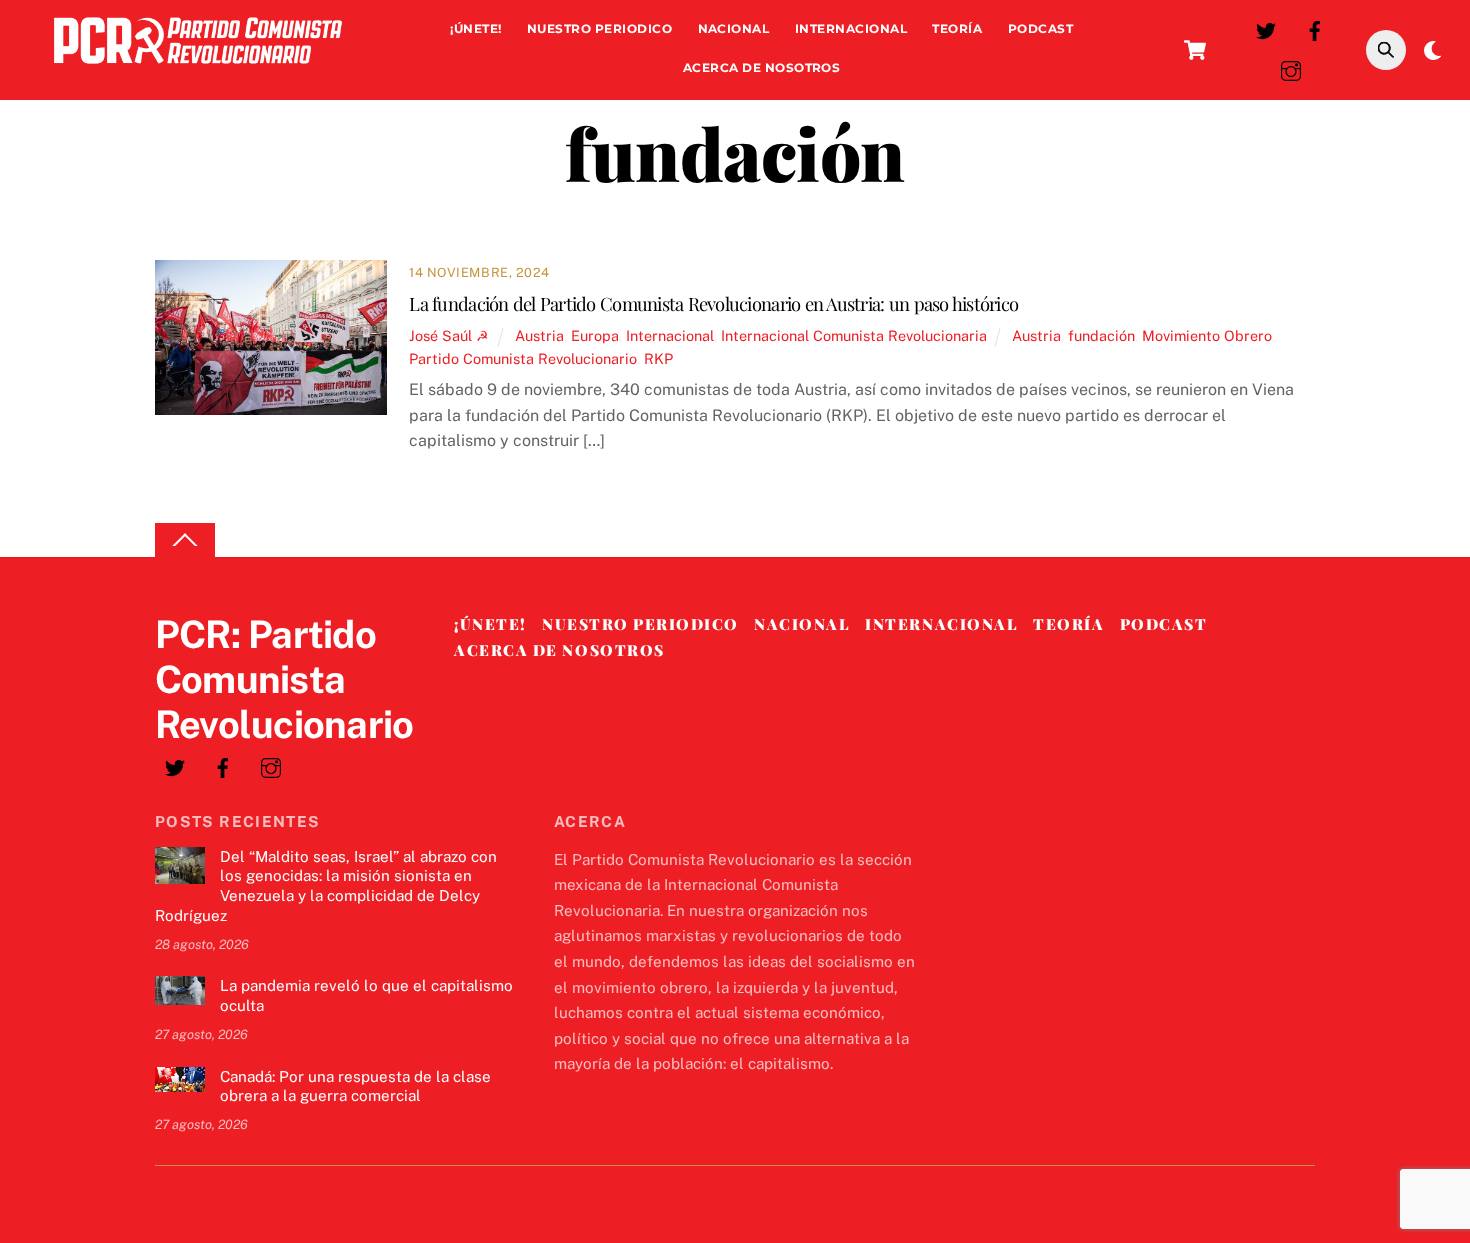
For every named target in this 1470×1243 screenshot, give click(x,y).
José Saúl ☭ (449, 335)
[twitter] (1266, 28)
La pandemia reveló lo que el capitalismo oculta (366, 995)
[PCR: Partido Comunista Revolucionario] (198, 68)
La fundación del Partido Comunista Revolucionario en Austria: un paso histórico (713, 303)
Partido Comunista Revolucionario (523, 358)
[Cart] (1195, 50)
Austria (539, 335)
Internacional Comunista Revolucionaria (854, 335)
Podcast (1040, 28)
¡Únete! (475, 28)
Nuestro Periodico (599, 28)
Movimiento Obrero (1207, 335)
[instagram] (1291, 68)
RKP (658, 358)
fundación (1101, 335)
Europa (595, 335)
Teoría (957, 28)
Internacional (851, 28)
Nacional (734, 28)
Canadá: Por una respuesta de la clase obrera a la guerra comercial (355, 1086)
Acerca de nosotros (762, 67)
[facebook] (1315, 28)
